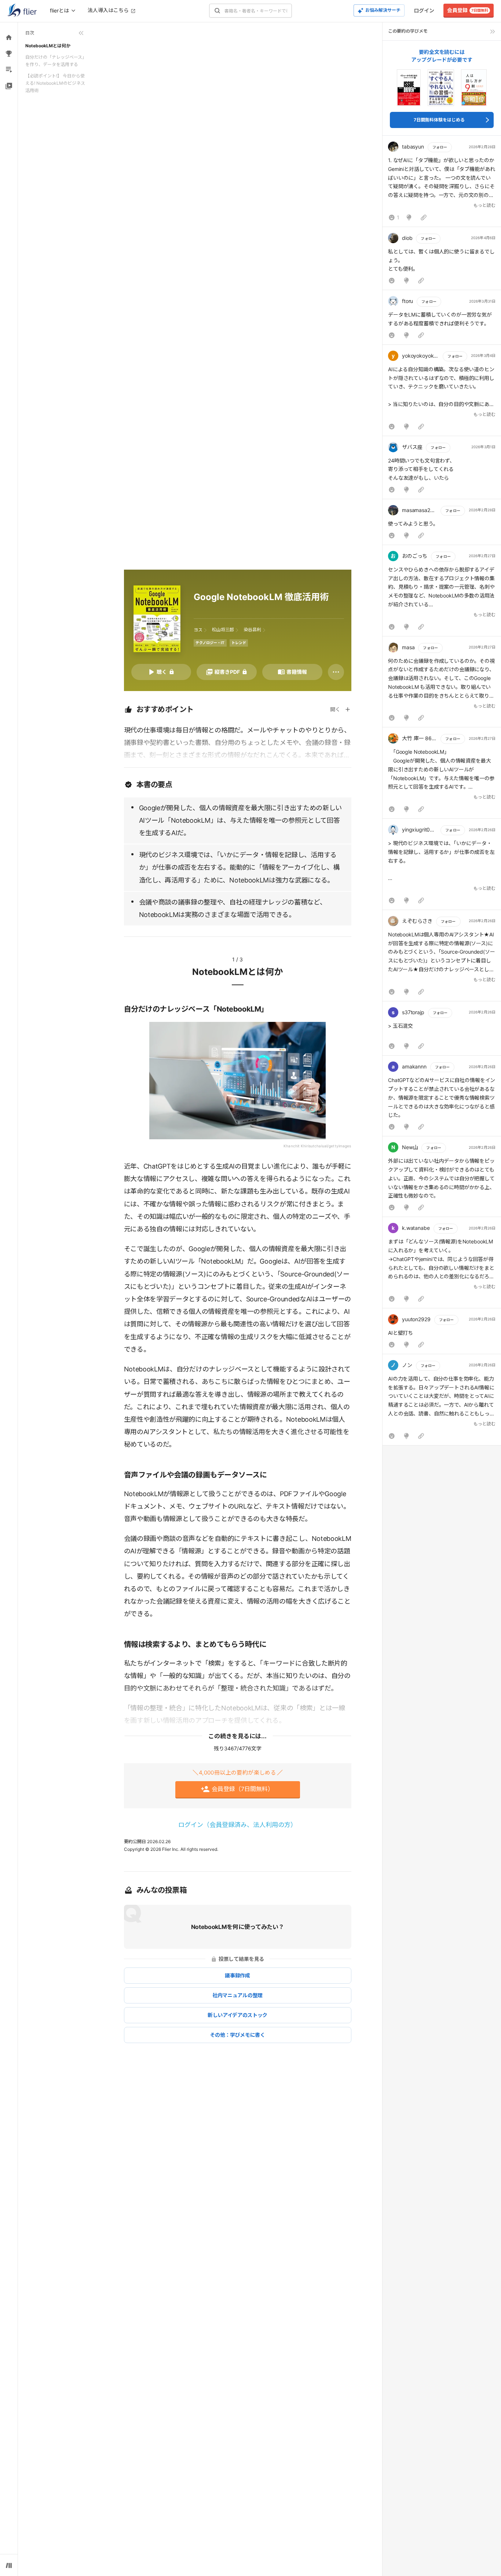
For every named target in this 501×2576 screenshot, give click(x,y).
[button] (442, 183)
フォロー (440, 147)
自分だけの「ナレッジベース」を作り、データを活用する (56, 61)
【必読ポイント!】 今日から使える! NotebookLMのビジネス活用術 (55, 83)
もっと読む (484, 205)
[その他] (336, 672)
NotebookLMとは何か (48, 46)
